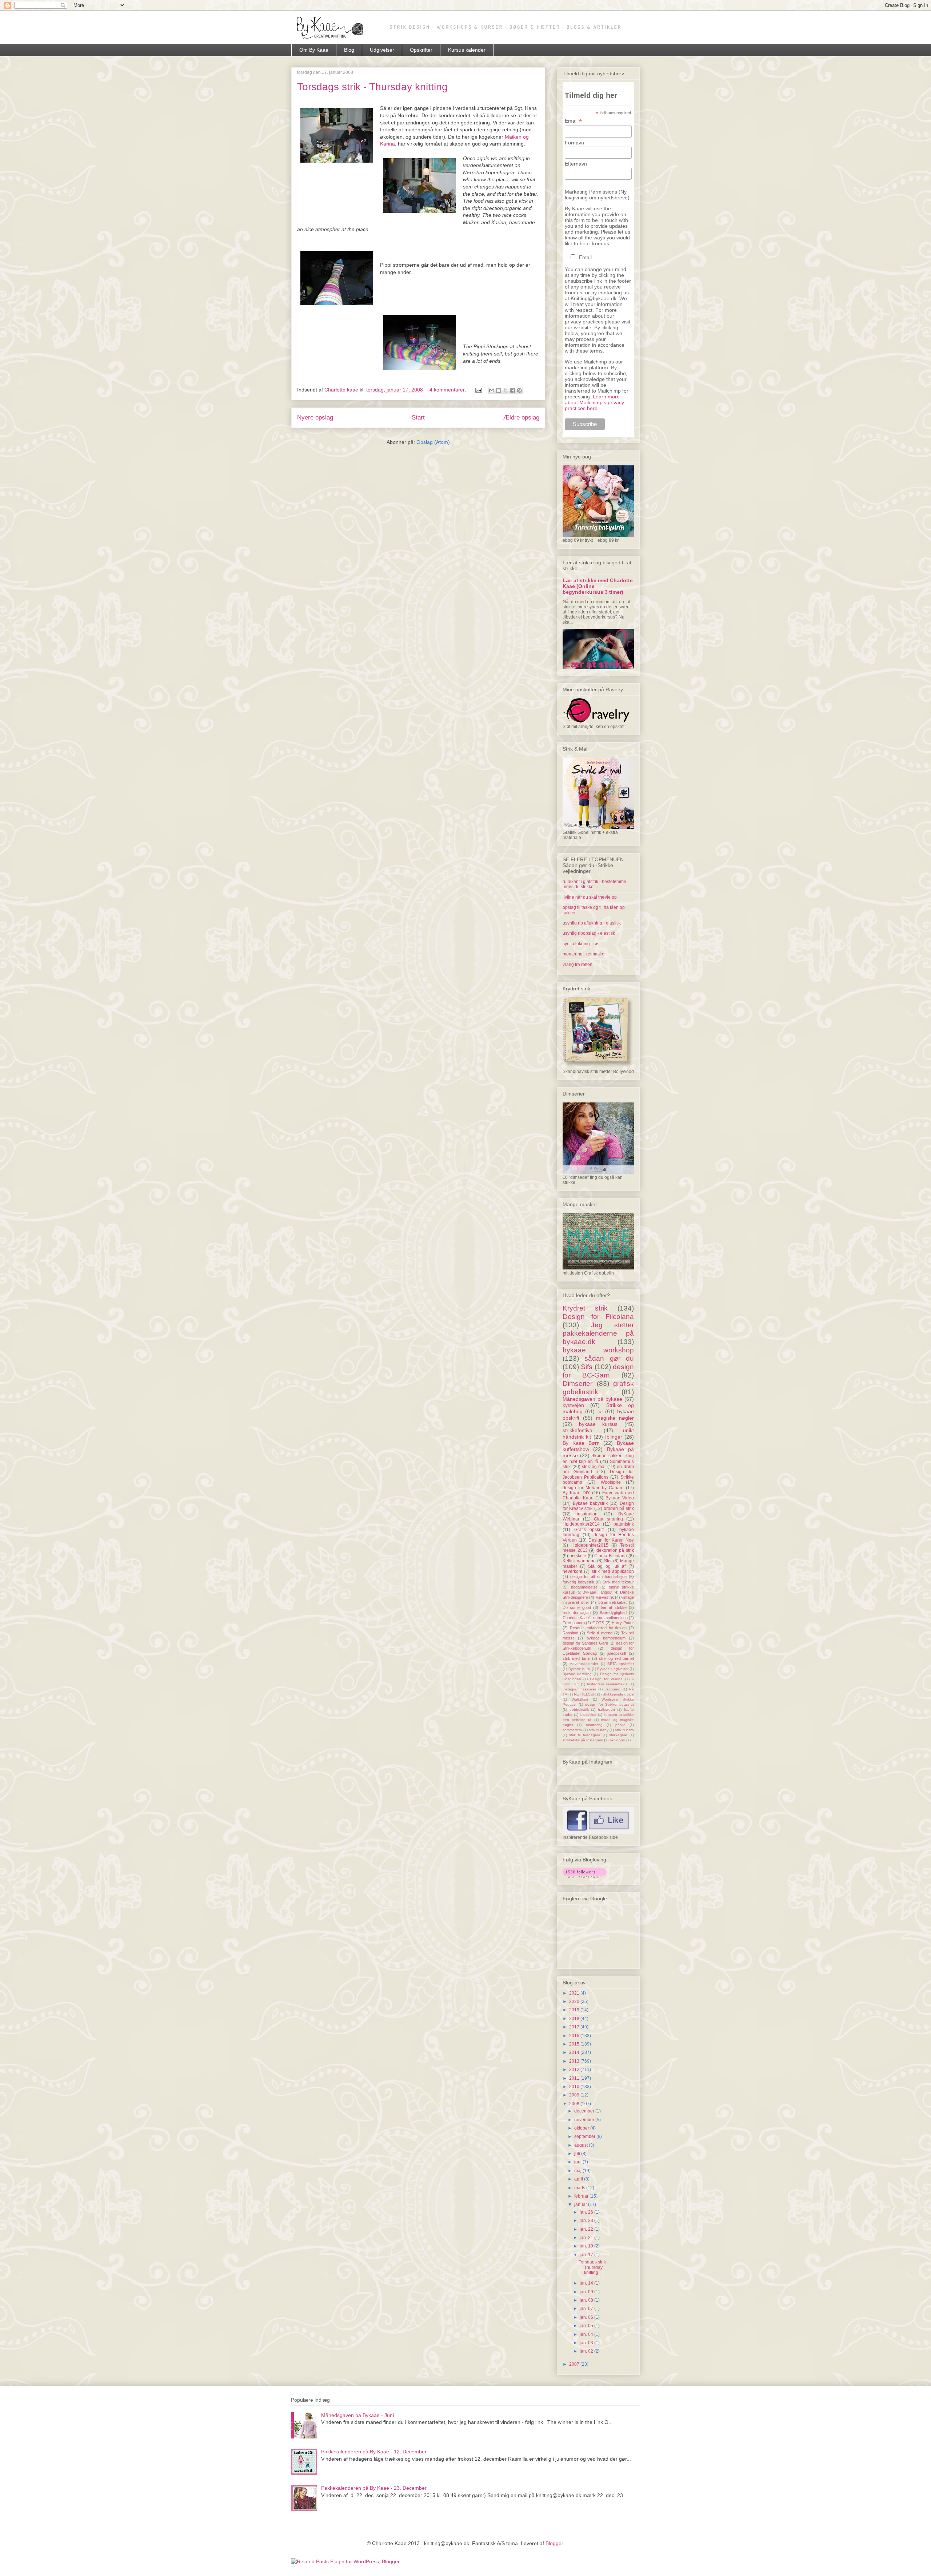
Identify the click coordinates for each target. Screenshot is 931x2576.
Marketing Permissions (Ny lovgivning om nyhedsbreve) (597, 195)
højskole (578, 1556)
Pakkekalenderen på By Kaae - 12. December (374, 2452)
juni (578, 2162)
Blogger (554, 2543)
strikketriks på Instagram (583, 1740)
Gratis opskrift (589, 1530)
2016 (575, 2036)
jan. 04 (587, 2334)
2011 (575, 2078)
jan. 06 (587, 2317)
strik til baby (599, 1730)
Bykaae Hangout (598, 1592)
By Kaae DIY (576, 1493)
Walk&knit (580, 1699)
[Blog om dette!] (499, 390)
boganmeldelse (584, 1587)
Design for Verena (606, 1679)
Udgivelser (382, 50)
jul (600, 1411)
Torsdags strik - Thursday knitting (372, 87)
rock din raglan (577, 1613)
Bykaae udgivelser (613, 1669)
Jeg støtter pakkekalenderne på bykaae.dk (598, 1333)
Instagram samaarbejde (607, 1684)
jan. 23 (587, 2221)
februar (582, 2196)
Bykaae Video (620, 1498)
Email (573, 121)
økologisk (617, 1740)
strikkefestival (578, 1430)
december (585, 2111)
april (579, 2179)
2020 (575, 2001)
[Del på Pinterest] (519, 390)
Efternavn (576, 164)
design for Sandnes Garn (585, 1643)
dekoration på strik (615, 1550)
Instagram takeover (579, 1689)
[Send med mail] (492, 390)
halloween (606, 1710)
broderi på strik (619, 1508)
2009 (575, 2095)
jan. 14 (587, 2283)
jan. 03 (587, 2343)
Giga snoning (608, 1519)
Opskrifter (421, 50)
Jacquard (613, 1689)
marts (580, 2188)
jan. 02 (587, 2351)
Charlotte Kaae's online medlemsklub (595, 1618)
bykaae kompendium (606, 1638)
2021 (575, 1993)
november (585, 2120)
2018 (575, 2019)
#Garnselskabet (612, 1602)
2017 (575, 2027)
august (582, 2145)
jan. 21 (587, 2238)
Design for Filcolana (598, 1317)
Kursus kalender (467, 50)
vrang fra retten (578, 965)
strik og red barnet (616, 1658)
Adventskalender (584, 1664)
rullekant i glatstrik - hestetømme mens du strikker (594, 884)
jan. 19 (587, 2246)
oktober (582, 2128)
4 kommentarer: (449, 390)
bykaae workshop (598, 1350)
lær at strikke (614, 1607)
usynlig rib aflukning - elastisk (592, 923)
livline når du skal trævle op (590, 897)
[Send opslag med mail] (478, 390)
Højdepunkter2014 (581, 1524)
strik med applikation (613, 1571)
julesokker (588, 1715)
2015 (575, 2044)
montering (594, 1725)
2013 (575, 2061)
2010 (575, 2087)
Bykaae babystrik (590, 1503)
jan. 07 (587, 2309)
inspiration (587, 1514)
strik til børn (624, 1730)
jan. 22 (587, 2229)
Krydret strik (585, 1308)
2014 (575, 2052)
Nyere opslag (315, 418)
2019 (575, 2010)
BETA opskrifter (621, 1664)
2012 (575, 2070)
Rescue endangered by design (598, 1628)
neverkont (572, 1571)
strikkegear (618, 1735)
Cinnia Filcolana (611, 1556)
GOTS (598, 1623)
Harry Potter (623, 1623)
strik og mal (594, 1467)
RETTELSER (585, 1694)
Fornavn (574, 143)
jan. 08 (587, 2300)
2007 (575, 2364)
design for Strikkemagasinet (610, 1704)
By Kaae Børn (581, 1443)
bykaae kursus (598, 1424)
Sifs (587, 1367)
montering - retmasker (584, 954)
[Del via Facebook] (512, 390)
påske (620, 1725)
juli (578, 2154)
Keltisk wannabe (579, 1561)
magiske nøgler (615, 1418)
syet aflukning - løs (581, 944)
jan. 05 (587, 2326)
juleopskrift (617, 1653)
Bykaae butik (580, 1669)
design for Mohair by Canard (593, 1488)
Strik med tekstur (618, 1582)
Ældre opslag (521, 418)
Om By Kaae (314, 50)
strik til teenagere (585, 1735)
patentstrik (624, 1524)
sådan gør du (609, 1358)
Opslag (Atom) (433, 442)
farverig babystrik (578, 1582)
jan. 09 (587, 2292)
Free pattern (574, 1623)
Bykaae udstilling (577, 1674)
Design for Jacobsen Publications (598, 1474)
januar (581, 2205)
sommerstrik (572, 1730)
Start (418, 418)
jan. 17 (587, 2255)
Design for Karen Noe (611, 1540)
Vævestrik (605, 1597)
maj (578, 2171)
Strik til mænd (600, 1633)
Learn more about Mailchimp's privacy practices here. (594, 402)
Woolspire (611, 1482)
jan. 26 (587, 2212)
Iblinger (614, 1437)
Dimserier (578, 1384)
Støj (608, 1561)
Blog (349, 50)
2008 (575, 2104)
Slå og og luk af (607, 1566)
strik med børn (576, 1658)
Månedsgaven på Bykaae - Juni (357, 2415)
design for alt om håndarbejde (598, 1577)
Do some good (577, 1607)
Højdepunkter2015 (590, 1545)
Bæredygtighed (613, 1613)
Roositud (570, 1633)
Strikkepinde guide (618, 1694)
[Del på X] (506, 390)
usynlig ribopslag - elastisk (589, 933)
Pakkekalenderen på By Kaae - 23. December (374, 2488)
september (585, 2136)
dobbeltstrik (579, 1710)
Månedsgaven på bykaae (592, 1399)
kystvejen (573, 1405)
